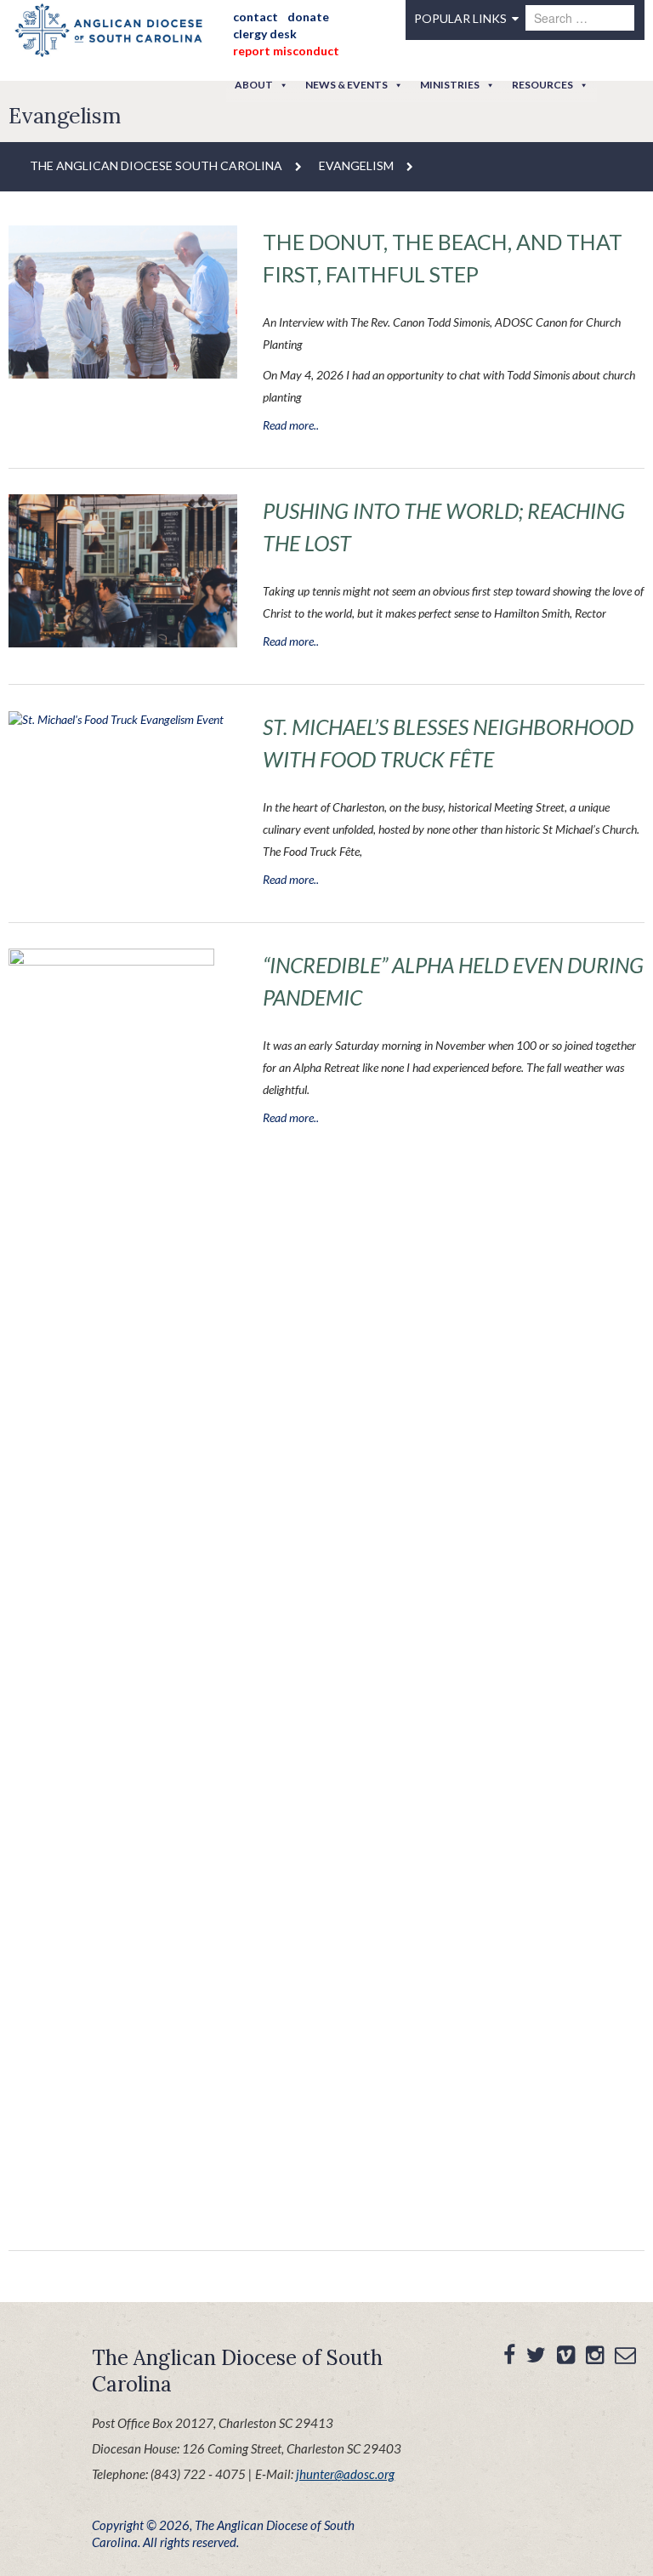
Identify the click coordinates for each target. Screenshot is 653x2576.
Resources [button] (542, 85)
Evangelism (356, 165)
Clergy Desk (265, 34)
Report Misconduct (286, 51)
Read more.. (291, 425)
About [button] (254, 85)
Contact (256, 17)
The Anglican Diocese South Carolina (156, 165)
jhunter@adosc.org (345, 2474)
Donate (308, 17)
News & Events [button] (346, 85)
